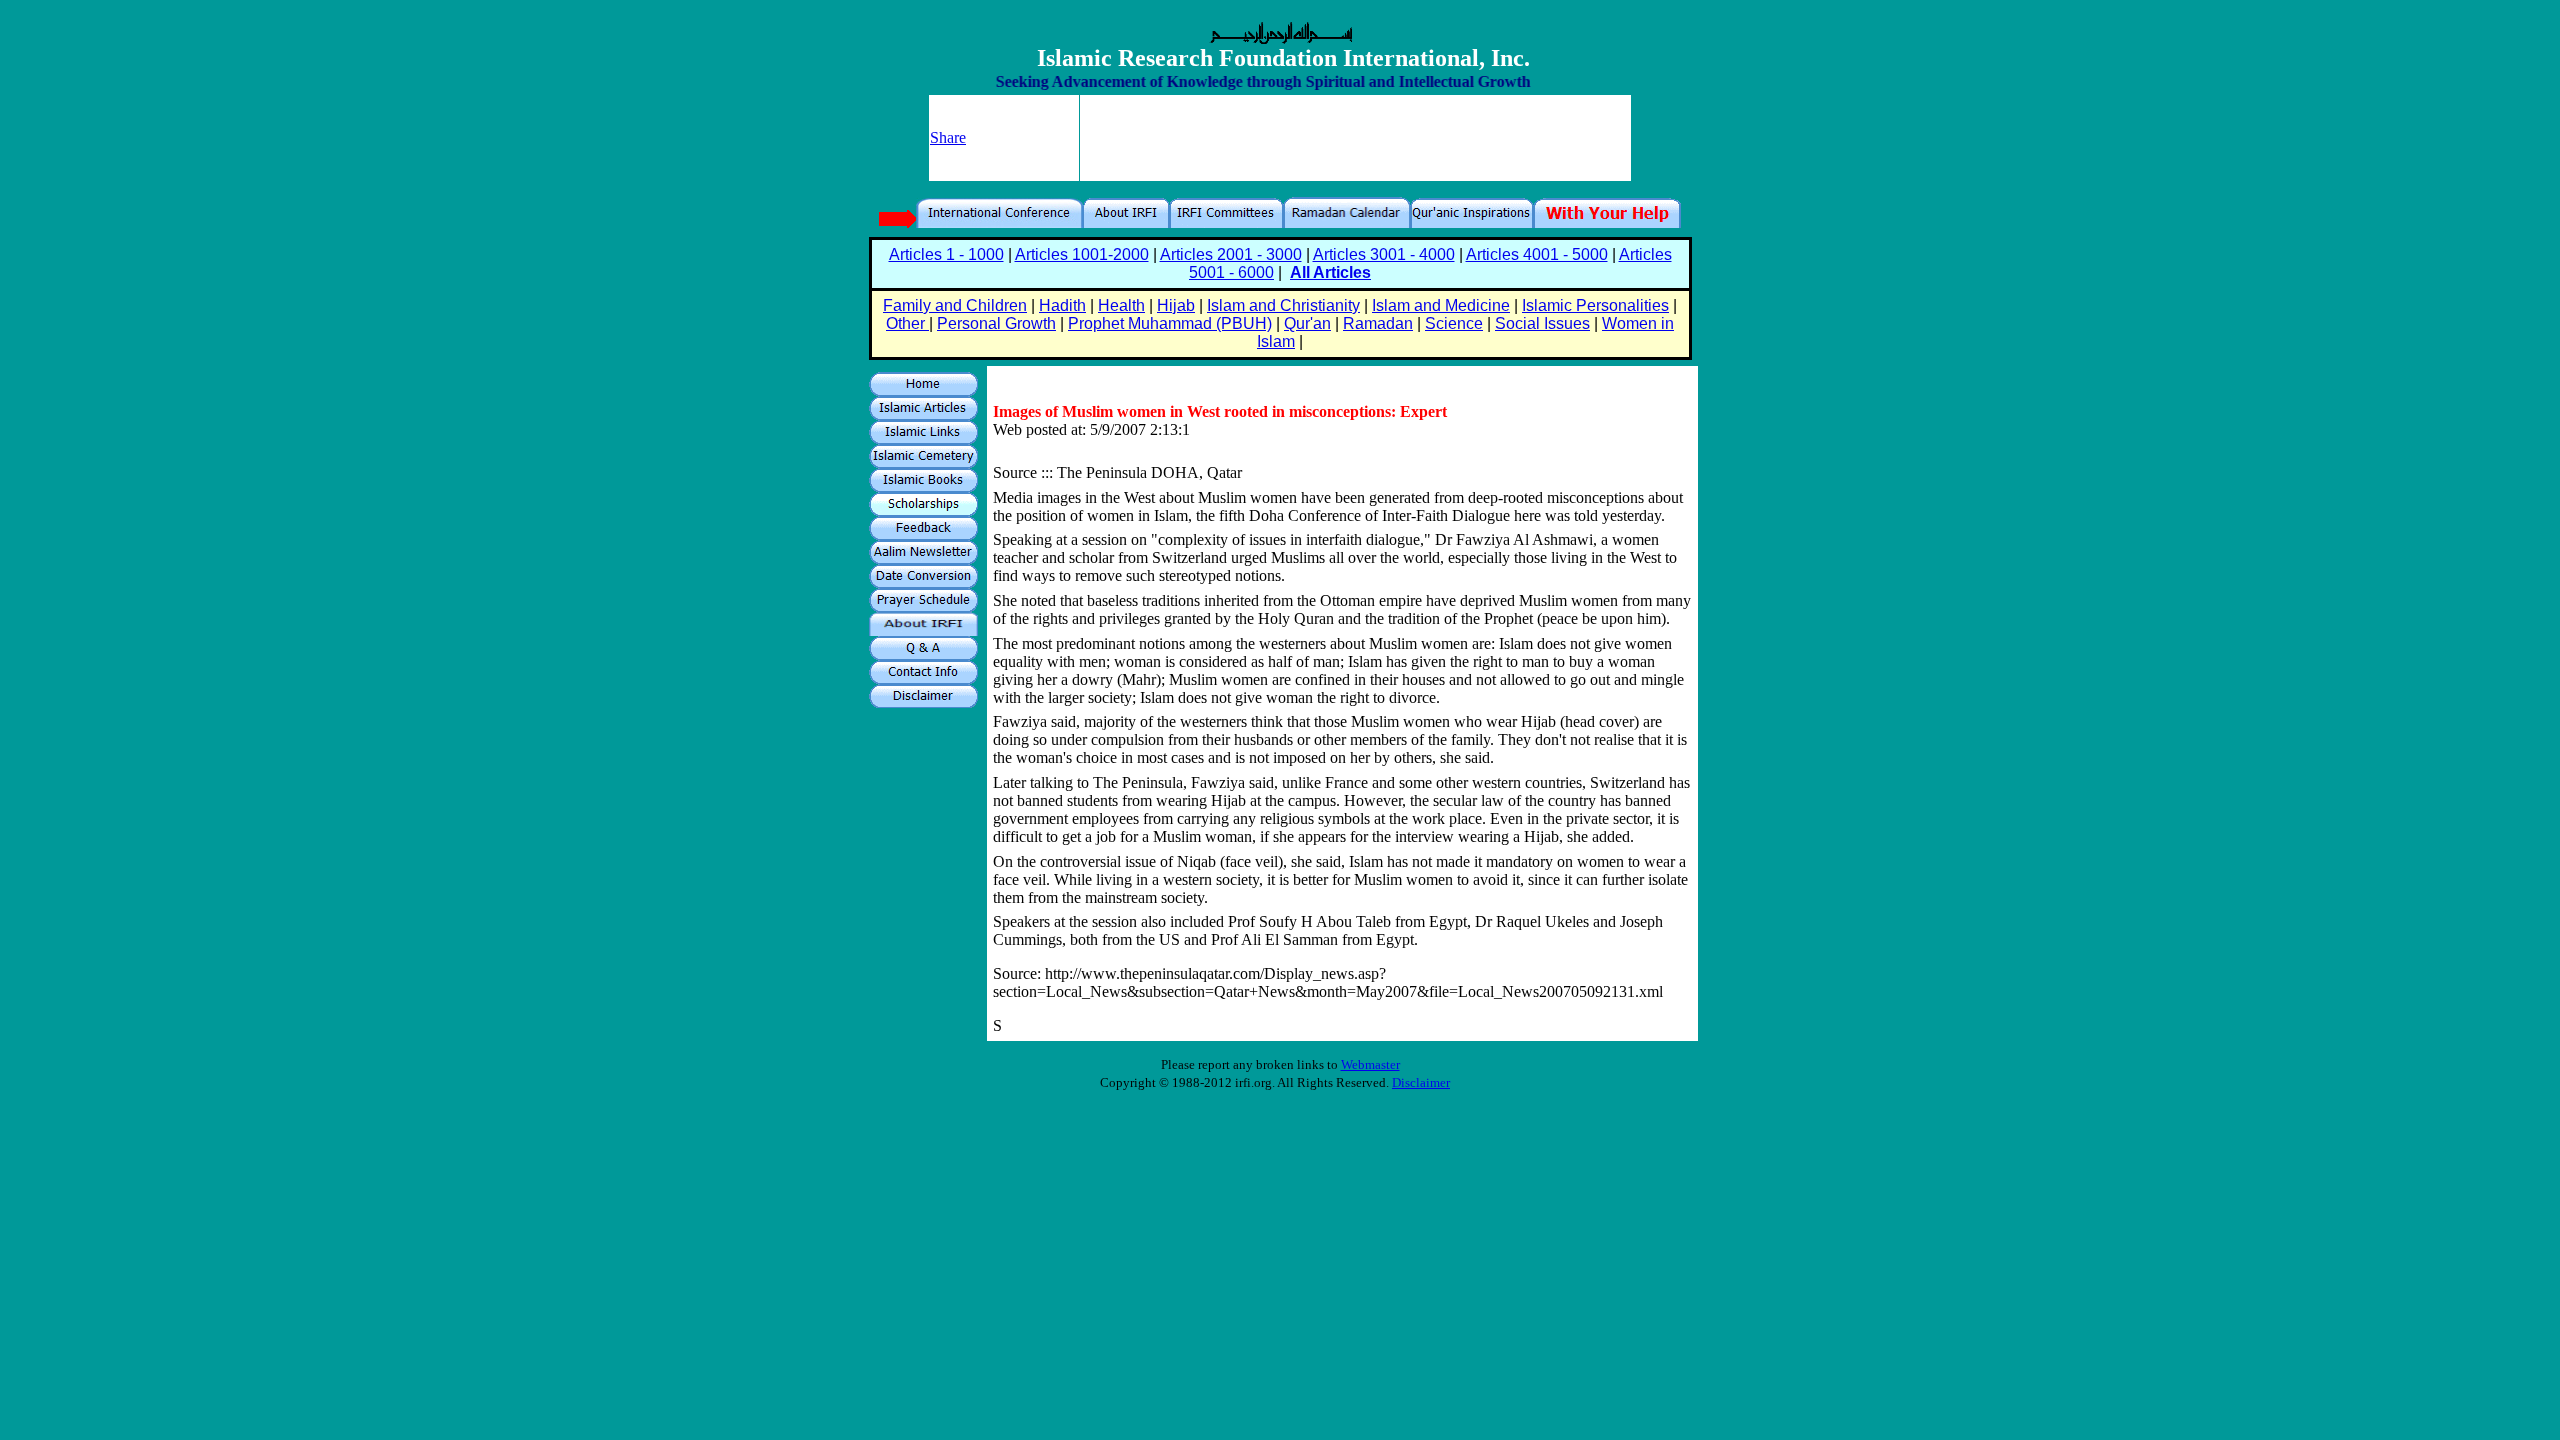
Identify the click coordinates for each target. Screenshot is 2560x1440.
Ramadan (1378, 323)
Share (948, 137)
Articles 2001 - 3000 (1231, 254)
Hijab (1176, 305)
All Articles (1330, 272)
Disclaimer (1421, 1082)
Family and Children (955, 305)
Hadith (1062, 305)
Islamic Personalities (1595, 305)
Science (1454, 323)
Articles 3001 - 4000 (1384, 254)
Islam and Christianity (1283, 305)
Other (907, 323)
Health (1121, 305)
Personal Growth (996, 323)
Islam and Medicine (1441, 305)
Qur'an (1307, 323)
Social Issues (1542, 323)
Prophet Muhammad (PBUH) (1170, 323)
